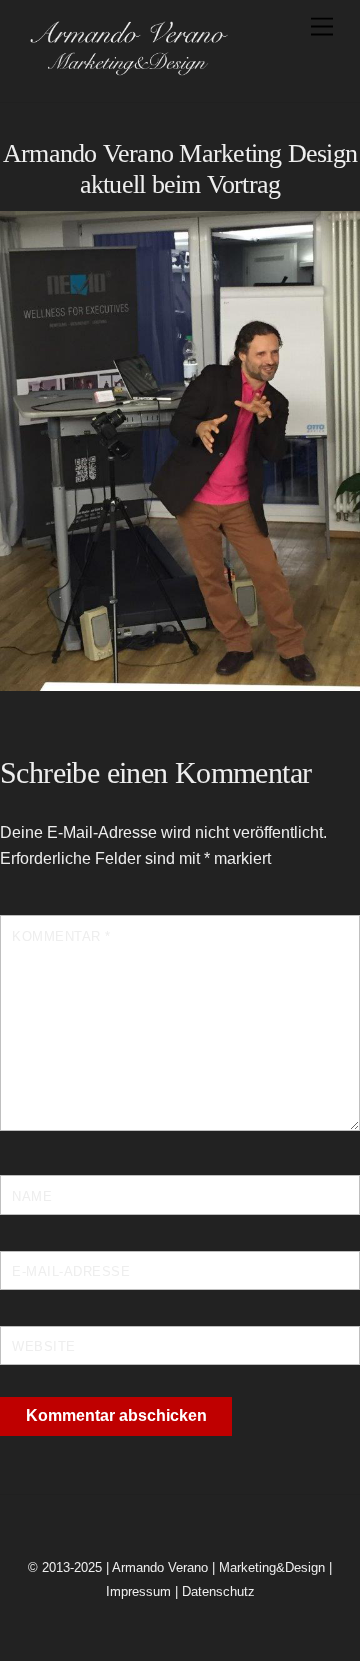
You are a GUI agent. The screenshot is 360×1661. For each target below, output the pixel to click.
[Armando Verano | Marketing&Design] (128, 69)
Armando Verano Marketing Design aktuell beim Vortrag (180, 169)
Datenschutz (218, 1591)
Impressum (138, 1591)
